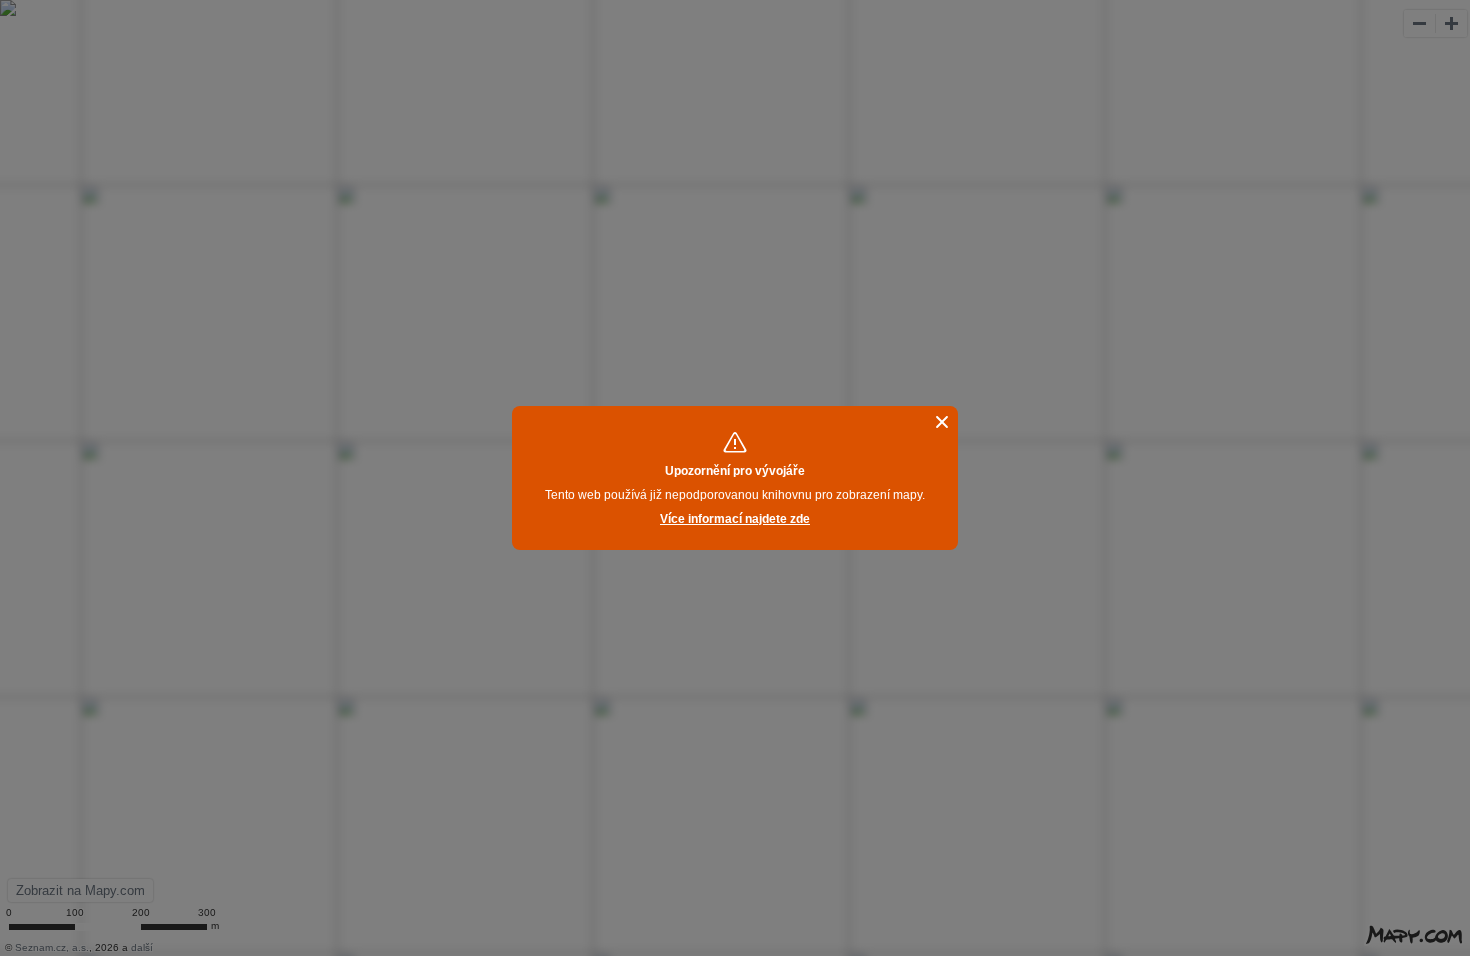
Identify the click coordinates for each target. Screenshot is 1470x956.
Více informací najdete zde (735, 519)
